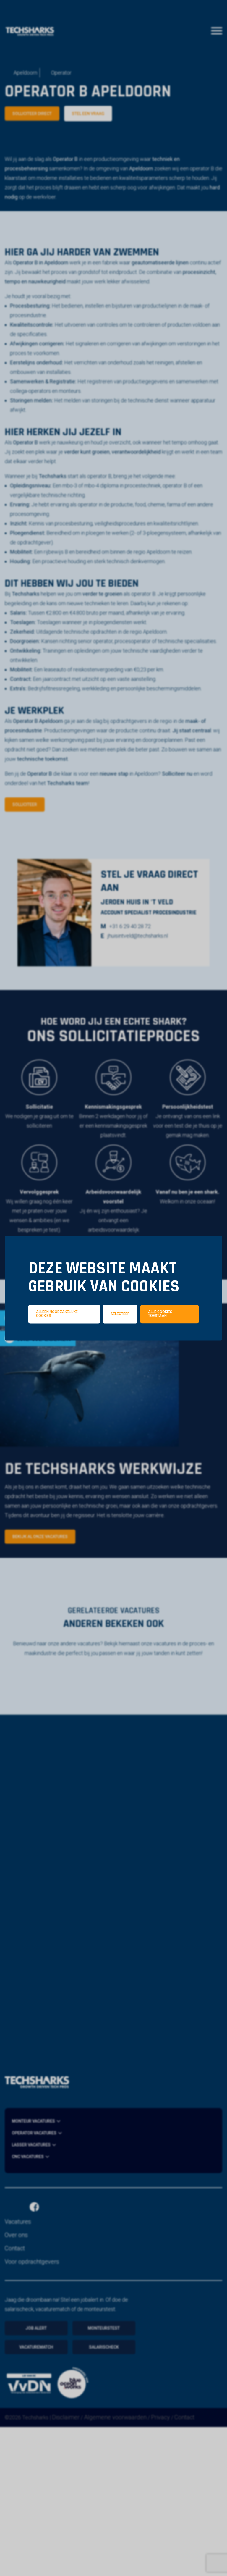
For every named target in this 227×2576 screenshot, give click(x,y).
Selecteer (120, 1314)
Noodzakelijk (60, 1342)
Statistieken (122, 1342)
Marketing (181, 1342)
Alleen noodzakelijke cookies (57, 1314)
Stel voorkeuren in (113, 1359)
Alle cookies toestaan (160, 1314)
